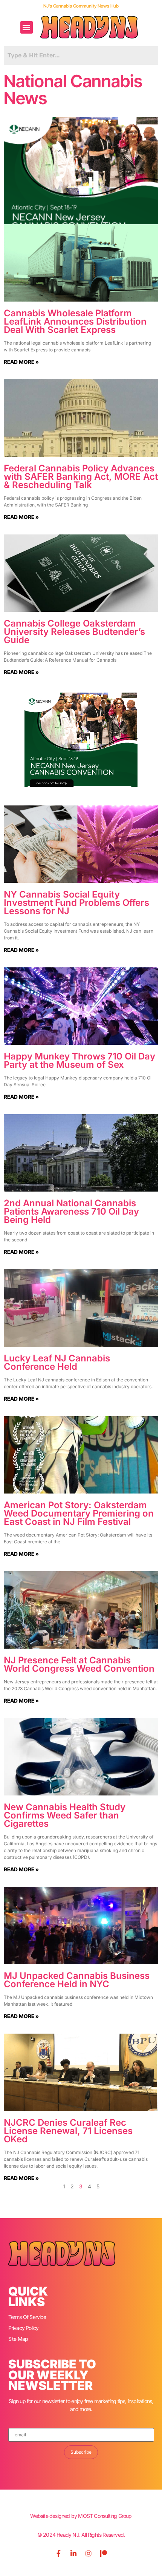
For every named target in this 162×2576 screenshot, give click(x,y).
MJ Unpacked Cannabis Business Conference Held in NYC (77, 1980)
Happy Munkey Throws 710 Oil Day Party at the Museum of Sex (79, 1060)
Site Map (18, 2339)
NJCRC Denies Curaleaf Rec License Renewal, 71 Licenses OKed (68, 2131)
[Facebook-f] (58, 2553)
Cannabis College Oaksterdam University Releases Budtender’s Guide (74, 632)
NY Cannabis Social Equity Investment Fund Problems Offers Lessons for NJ (76, 903)
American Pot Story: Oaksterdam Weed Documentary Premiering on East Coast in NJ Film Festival (79, 1513)
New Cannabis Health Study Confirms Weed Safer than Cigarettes (65, 1815)
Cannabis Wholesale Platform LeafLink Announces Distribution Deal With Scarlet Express (75, 321)
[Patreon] (104, 2553)
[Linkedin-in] (73, 2553)
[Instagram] (89, 2553)
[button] (27, 27)
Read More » (21, 362)
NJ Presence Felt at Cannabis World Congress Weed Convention (79, 1664)
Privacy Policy (24, 2328)
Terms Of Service (27, 2317)
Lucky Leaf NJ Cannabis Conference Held (57, 1362)
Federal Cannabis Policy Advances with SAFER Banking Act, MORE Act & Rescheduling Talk (81, 477)
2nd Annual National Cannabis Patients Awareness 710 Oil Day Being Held (71, 1211)
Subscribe (81, 2452)
